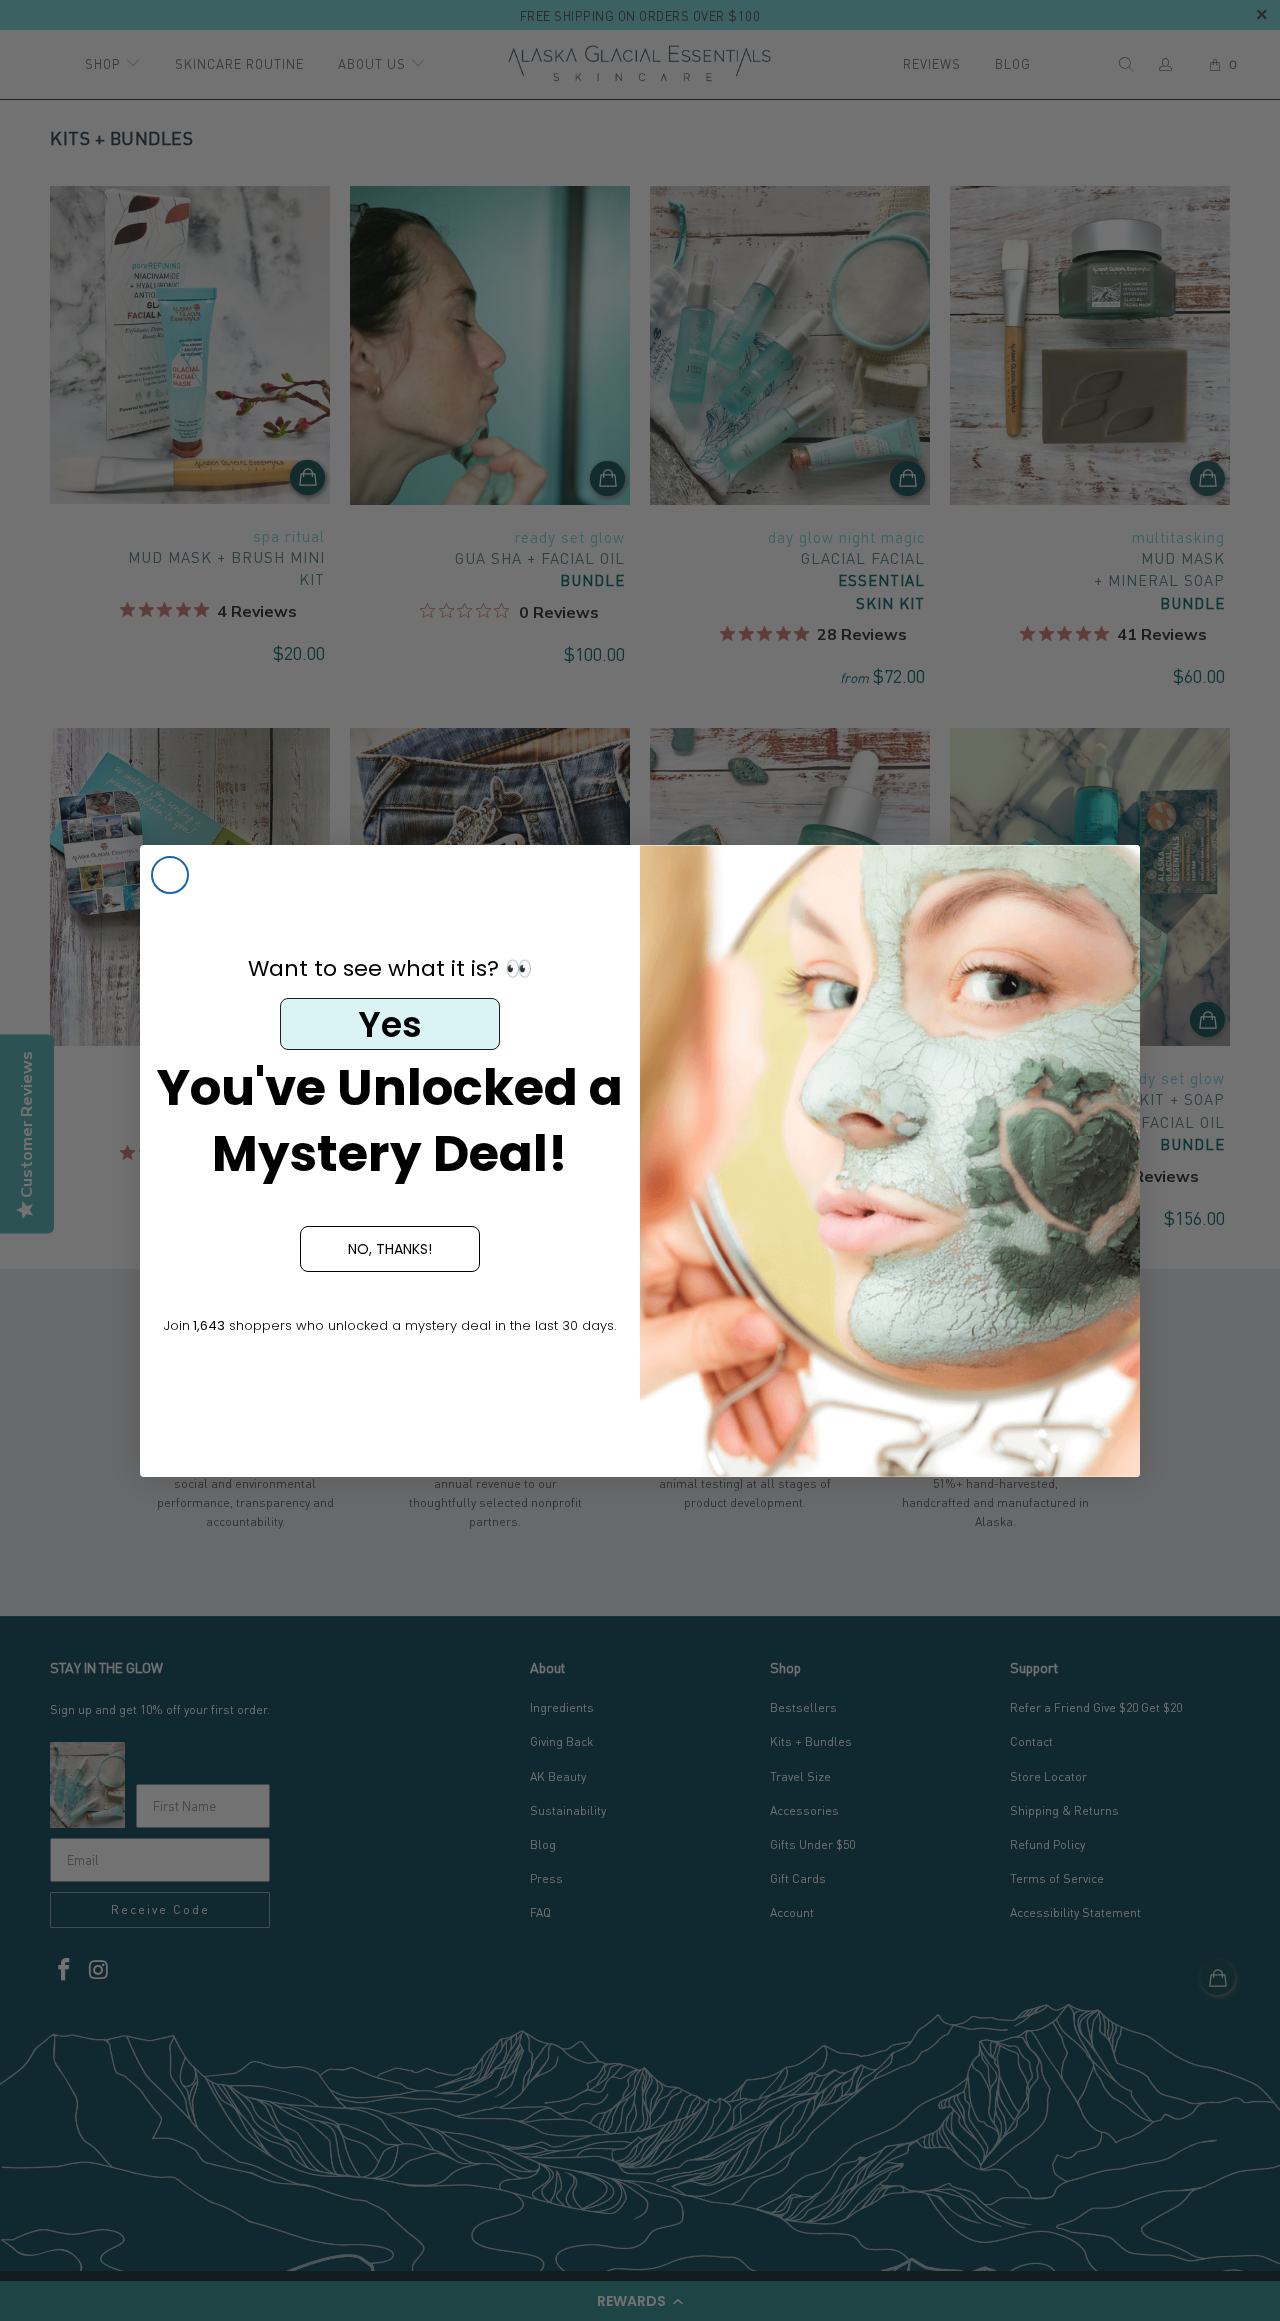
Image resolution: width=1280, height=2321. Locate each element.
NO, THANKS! (390, 1249)
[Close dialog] (170, 875)
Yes (390, 1024)
